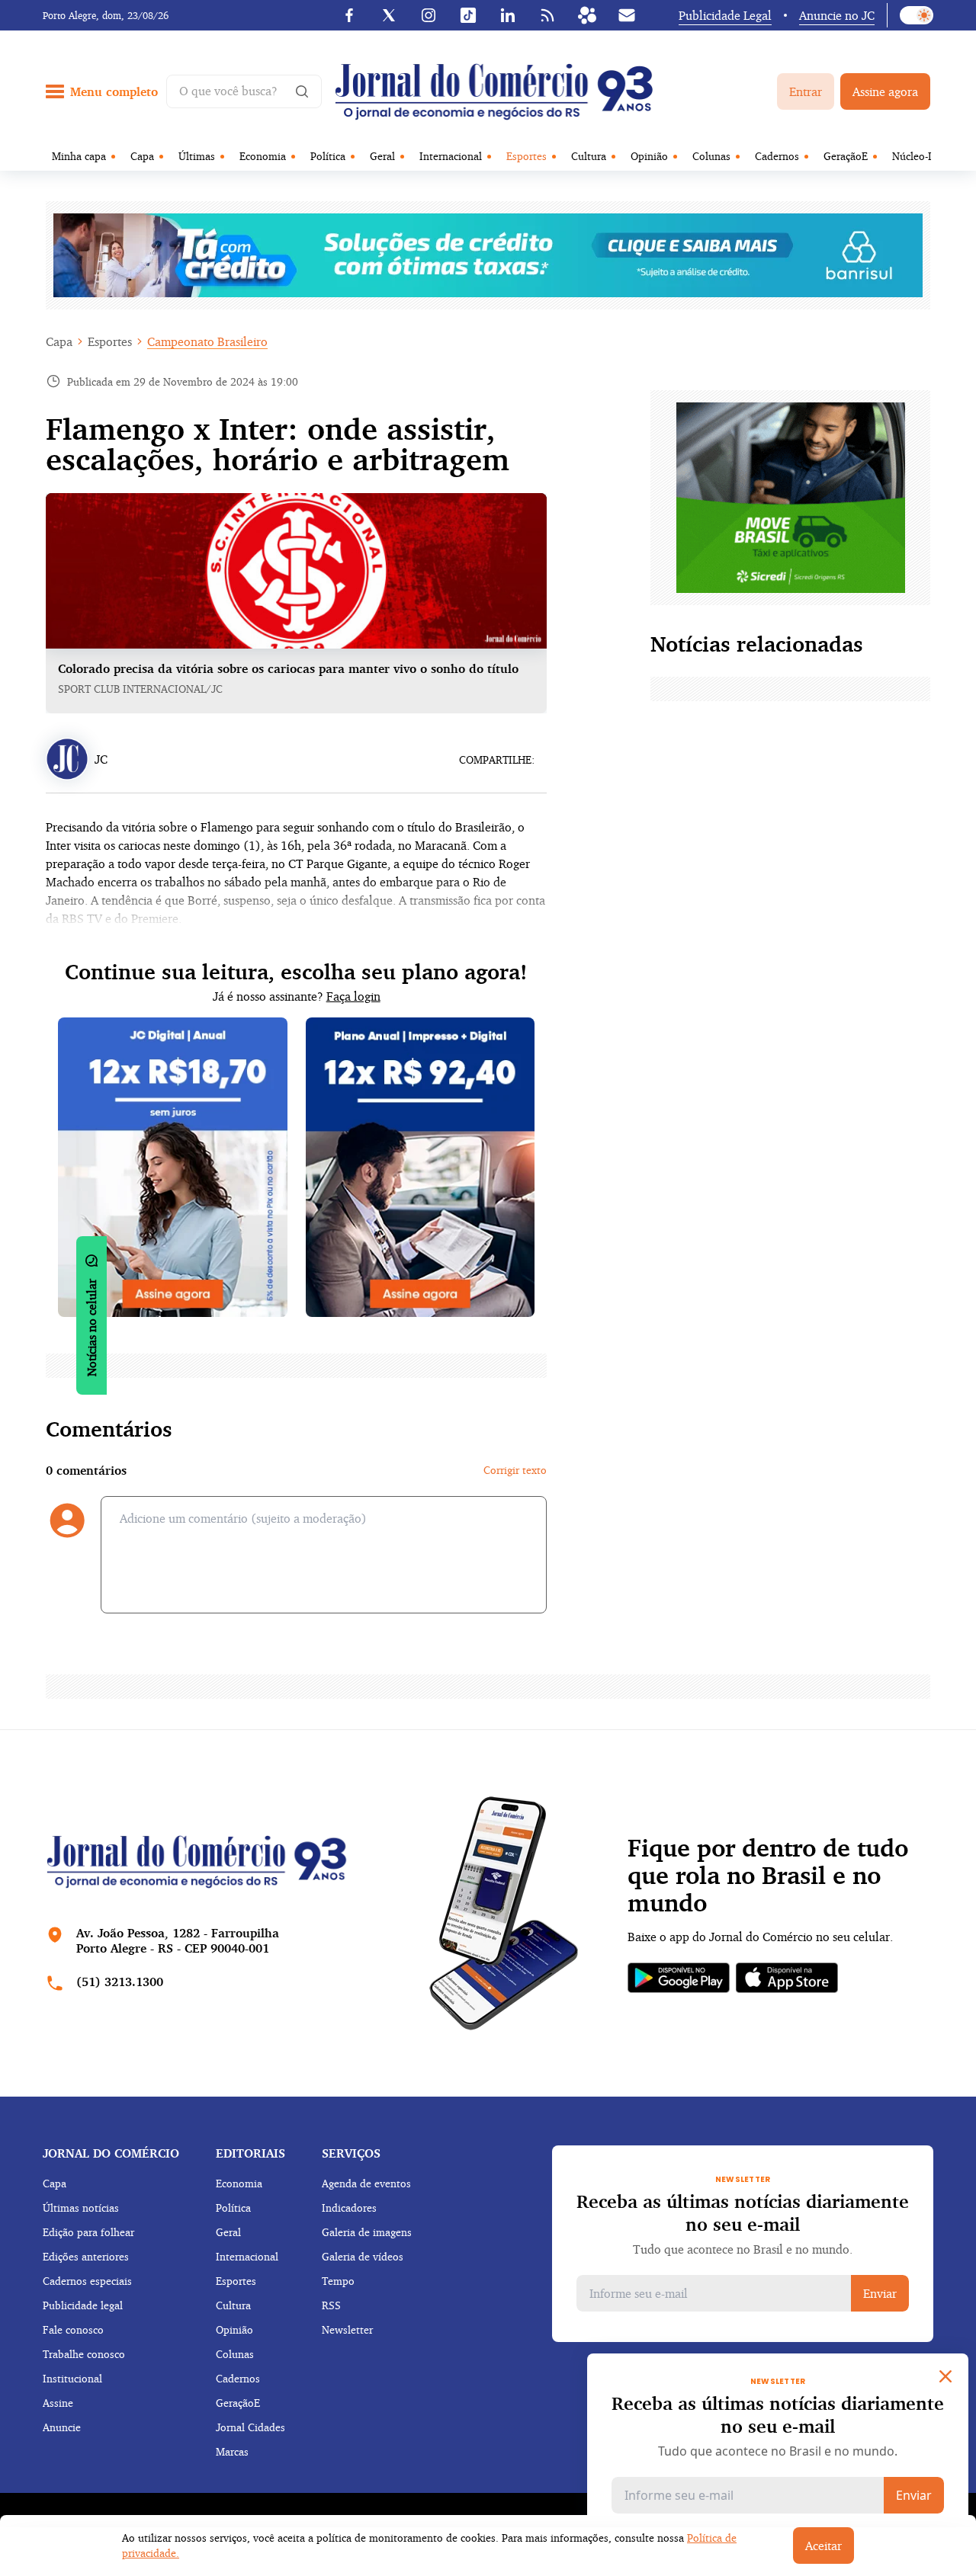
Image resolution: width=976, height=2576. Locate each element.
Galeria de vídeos (363, 2256)
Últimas (197, 156)
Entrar (806, 91)
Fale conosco (73, 2329)
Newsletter (347, 2329)
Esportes (527, 156)
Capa (142, 156)
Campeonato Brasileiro (207, 341)
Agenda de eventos (366, 2183)
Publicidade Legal (725, 15)
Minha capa (79, 156)
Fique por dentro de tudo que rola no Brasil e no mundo (768, 1876)
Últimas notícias (81, 2208)
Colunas (711, 156)
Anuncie (62, 2427)
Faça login (353, 996)
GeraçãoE (846, 156)
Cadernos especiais (87, 2281)
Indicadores (349, 2208)
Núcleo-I (912, 156)
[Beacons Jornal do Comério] (587, 15)
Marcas (232, 2451)
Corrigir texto (515, 1470)
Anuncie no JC (837, 15)
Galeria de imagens (367, 2232)
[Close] (945, 2376)
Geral (382, 156)
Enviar (880, 2293)
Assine (58, 2403)
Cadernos (777, 156)
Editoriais (250, 2153)
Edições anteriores (86, 2256)
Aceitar (823, 2546)
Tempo (338, 2281)
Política (328, 156)
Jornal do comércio (111, 2153)
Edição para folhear (88, 2232)
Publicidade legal (83, 2305)
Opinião (649, 156)
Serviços (351, 2153)
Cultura (589, 156)
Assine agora (885, 91)
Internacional (451, 156)
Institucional (72, 2378)
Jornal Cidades (250, 2427)
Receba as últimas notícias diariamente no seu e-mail (743, 2212)
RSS (331, 2305)
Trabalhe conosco (84, 2354)
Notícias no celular (91, 1328)
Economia (263, 156)
